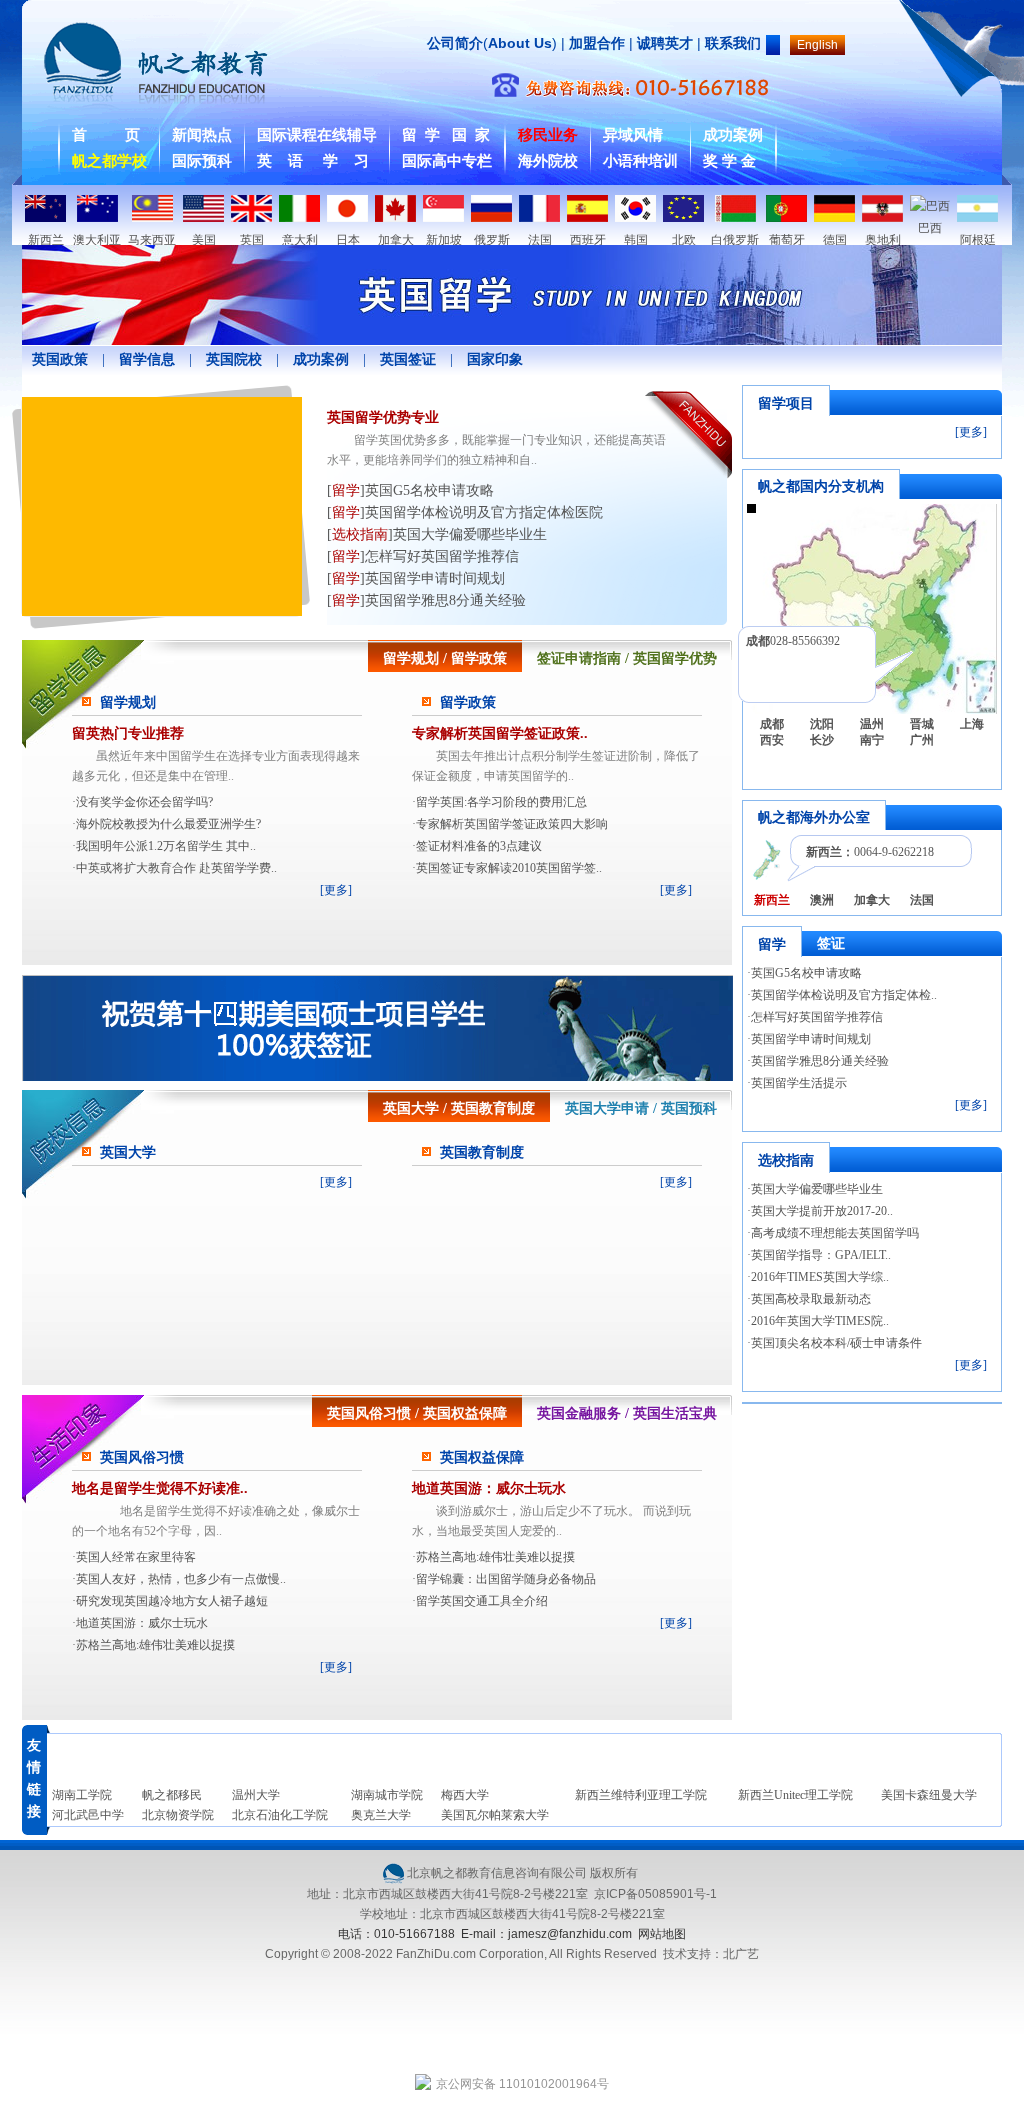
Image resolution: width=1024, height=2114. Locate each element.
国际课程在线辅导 (317, 135)
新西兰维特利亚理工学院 (641, 1795)
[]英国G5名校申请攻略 (410, 490)
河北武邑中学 (88, 1815)
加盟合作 (595, 43)
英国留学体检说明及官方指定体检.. (844, 995)
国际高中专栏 (447, 161)
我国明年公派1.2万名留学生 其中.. (166, 846)
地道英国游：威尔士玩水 (142, 1623)
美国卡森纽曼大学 (929, 1795)
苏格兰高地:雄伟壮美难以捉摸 (155, 1645)
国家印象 (495, 359)
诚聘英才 (665, 43)
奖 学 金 (729, 161)
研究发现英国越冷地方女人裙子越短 (172, 1601)
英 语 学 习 (313, 161)
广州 (922, 740)
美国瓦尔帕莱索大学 (495, 1815)
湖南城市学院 (387, 1795)
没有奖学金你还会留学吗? (144, 802)
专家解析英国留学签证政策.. (500, 733)
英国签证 (408, 359)
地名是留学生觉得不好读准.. (160, 1488)
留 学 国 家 (446, 135)
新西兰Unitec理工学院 (795, 1795)
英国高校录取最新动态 (811, 1299)
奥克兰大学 (381, 1815)
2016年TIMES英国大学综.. (820, 1277)
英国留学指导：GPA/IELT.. (821, 1255)
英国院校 (234, 359)
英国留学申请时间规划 (811, 1039)
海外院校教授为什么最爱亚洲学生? (168, 824)
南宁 (872, 740)
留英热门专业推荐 (128, 733)
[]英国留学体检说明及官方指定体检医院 (465, 512)
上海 (972, 724)
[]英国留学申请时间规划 (416, 578)
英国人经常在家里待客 (136, 1557)
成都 (772, 724)
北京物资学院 (178, 1815)
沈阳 (822, 724)
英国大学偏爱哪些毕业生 (817, 1189)
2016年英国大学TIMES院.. (820, 1321)
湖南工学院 (82, 1795)
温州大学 (256, 1795)
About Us (520, 43)
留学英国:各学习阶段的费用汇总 (501, 802)
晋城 (922, 724)
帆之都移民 (172, 1795)
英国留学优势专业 (383, 417)
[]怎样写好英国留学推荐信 (423, 556)
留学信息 (147, 359)
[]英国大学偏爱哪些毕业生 (437, 534)
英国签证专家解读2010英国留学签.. (509, 868)
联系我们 (733, 43)
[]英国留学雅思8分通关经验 (426, 600)
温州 (872, 724)
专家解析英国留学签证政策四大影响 (512, 824)
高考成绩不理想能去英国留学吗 (835, 1233)
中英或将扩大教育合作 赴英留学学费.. (176, 868)
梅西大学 (465, 1795)
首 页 (106, 135)
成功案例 (733, 135)
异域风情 (633, 135)
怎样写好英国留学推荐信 (817, 1017)
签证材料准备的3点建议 (479, 846)
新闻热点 (202, 135)
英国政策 (60, 359)
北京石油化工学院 (280, 1815)
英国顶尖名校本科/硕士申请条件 (836, 1343)
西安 (772, 740)
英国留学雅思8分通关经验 (820, 1061)
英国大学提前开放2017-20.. (822, 1211)
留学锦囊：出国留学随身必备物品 (506, 1579)
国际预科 (202, 161)
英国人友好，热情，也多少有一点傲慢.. (181, 1579)
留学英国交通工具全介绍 (482, 1601)
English (817, 45)
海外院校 (548, 161)
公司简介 (455, 43)
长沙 (822, 740)
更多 (336, 890)
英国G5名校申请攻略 (806, 973)
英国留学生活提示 (799, 1083)
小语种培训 (640, 161)
